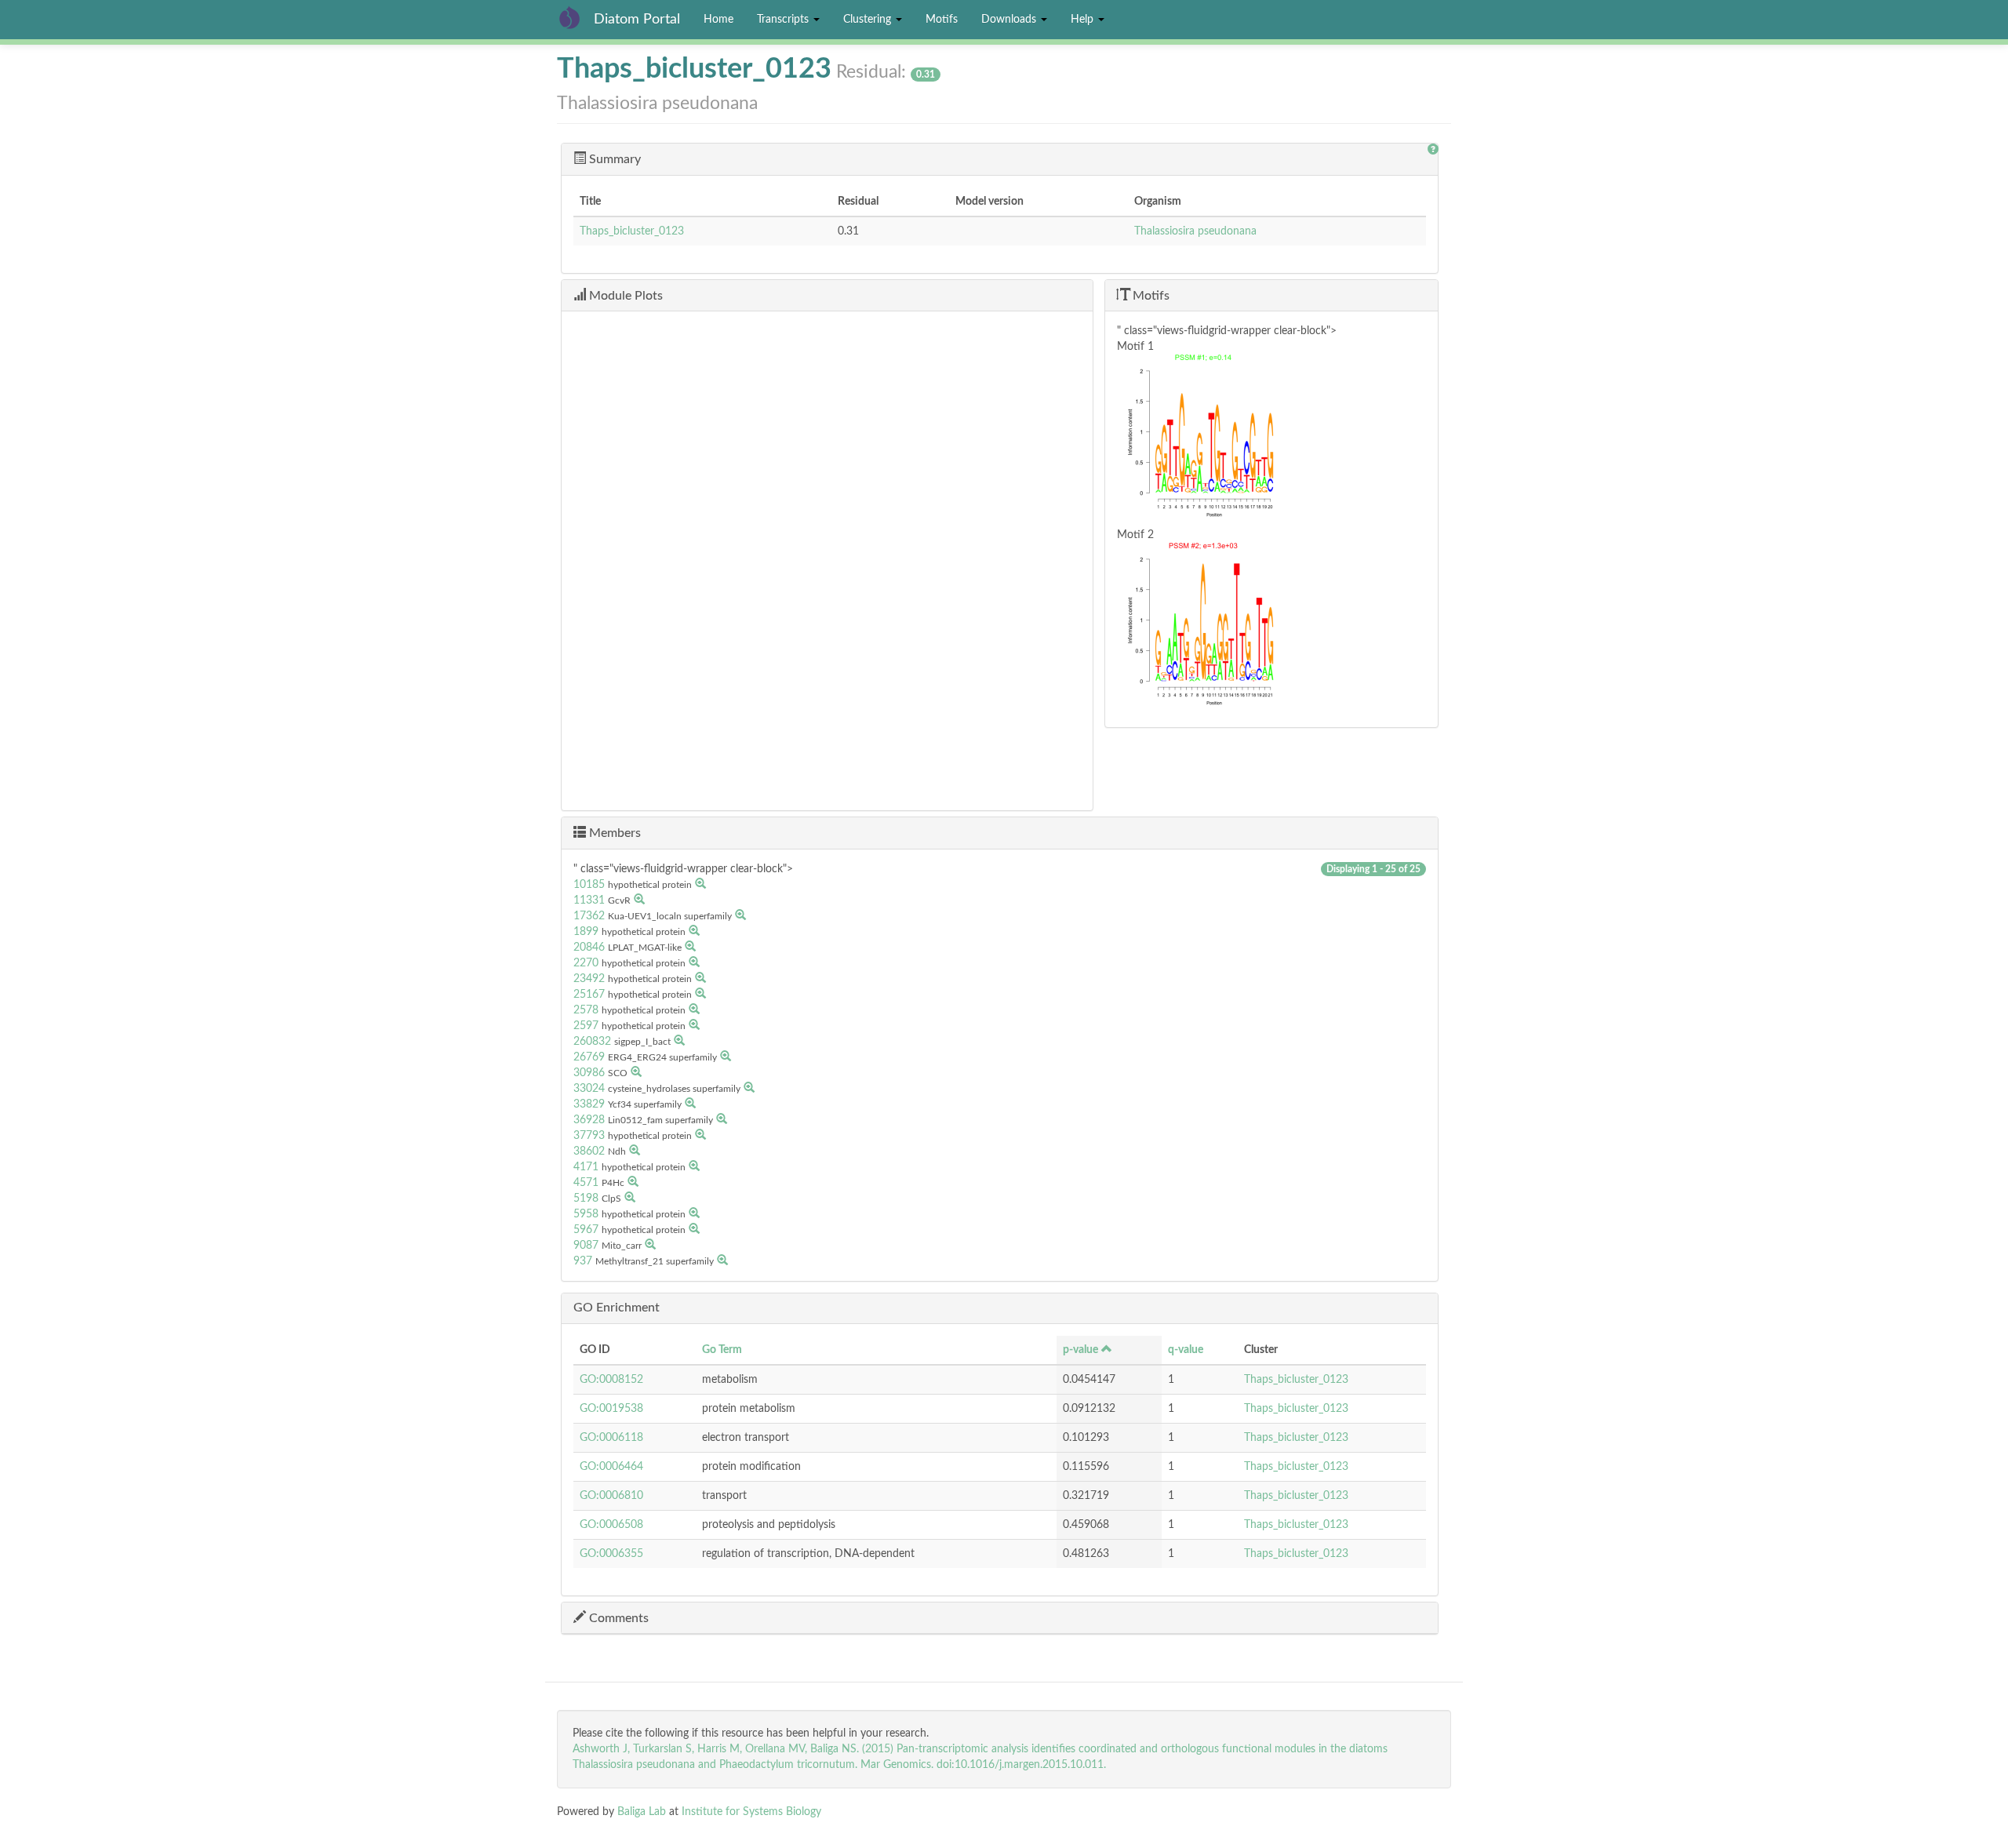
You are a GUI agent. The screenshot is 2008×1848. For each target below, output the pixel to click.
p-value (1080, 1350)
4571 (586, 1183)
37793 (589, 1136)
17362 (589, 916)
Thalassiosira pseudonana (1195, 231)
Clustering (869, 20)
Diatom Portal (637, 20)
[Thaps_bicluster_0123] (1271, 441)
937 (583, 1261)
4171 (586, 1167)
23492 (589, 979)
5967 (586, 1230)
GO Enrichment (617, 1308)
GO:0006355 (611, 1554)
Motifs (942, 20)
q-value (1186, 1350)
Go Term (722, 1350)
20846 (589, 948)
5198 (586, 1199)
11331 (589, 900)
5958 (586, 1214)
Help (1084, 20)
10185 (589, 885)
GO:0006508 (611, 1525)
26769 (589, 1057)
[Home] (575, 17)
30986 (589, 1073)
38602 (589, 1151)
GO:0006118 (611, 1438)
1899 (586, 932)
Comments (617, 1618)
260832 (592, 1042)
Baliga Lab (642, 1812)
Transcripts (784, 20)
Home (718, 20)
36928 (589, 1120)
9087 (586, 1246)
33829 (589, 1104)
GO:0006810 (611, 1496)
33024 (589, 1089)
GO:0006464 (611, 1467)
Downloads (1010, 20)
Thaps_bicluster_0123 (632, 231)
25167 (589, 995)
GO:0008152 (611, 1380)
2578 (586, 1010)
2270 (586, 963)
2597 (586, 1026)
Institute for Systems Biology (751, 1812)
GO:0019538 (611, 1409)
